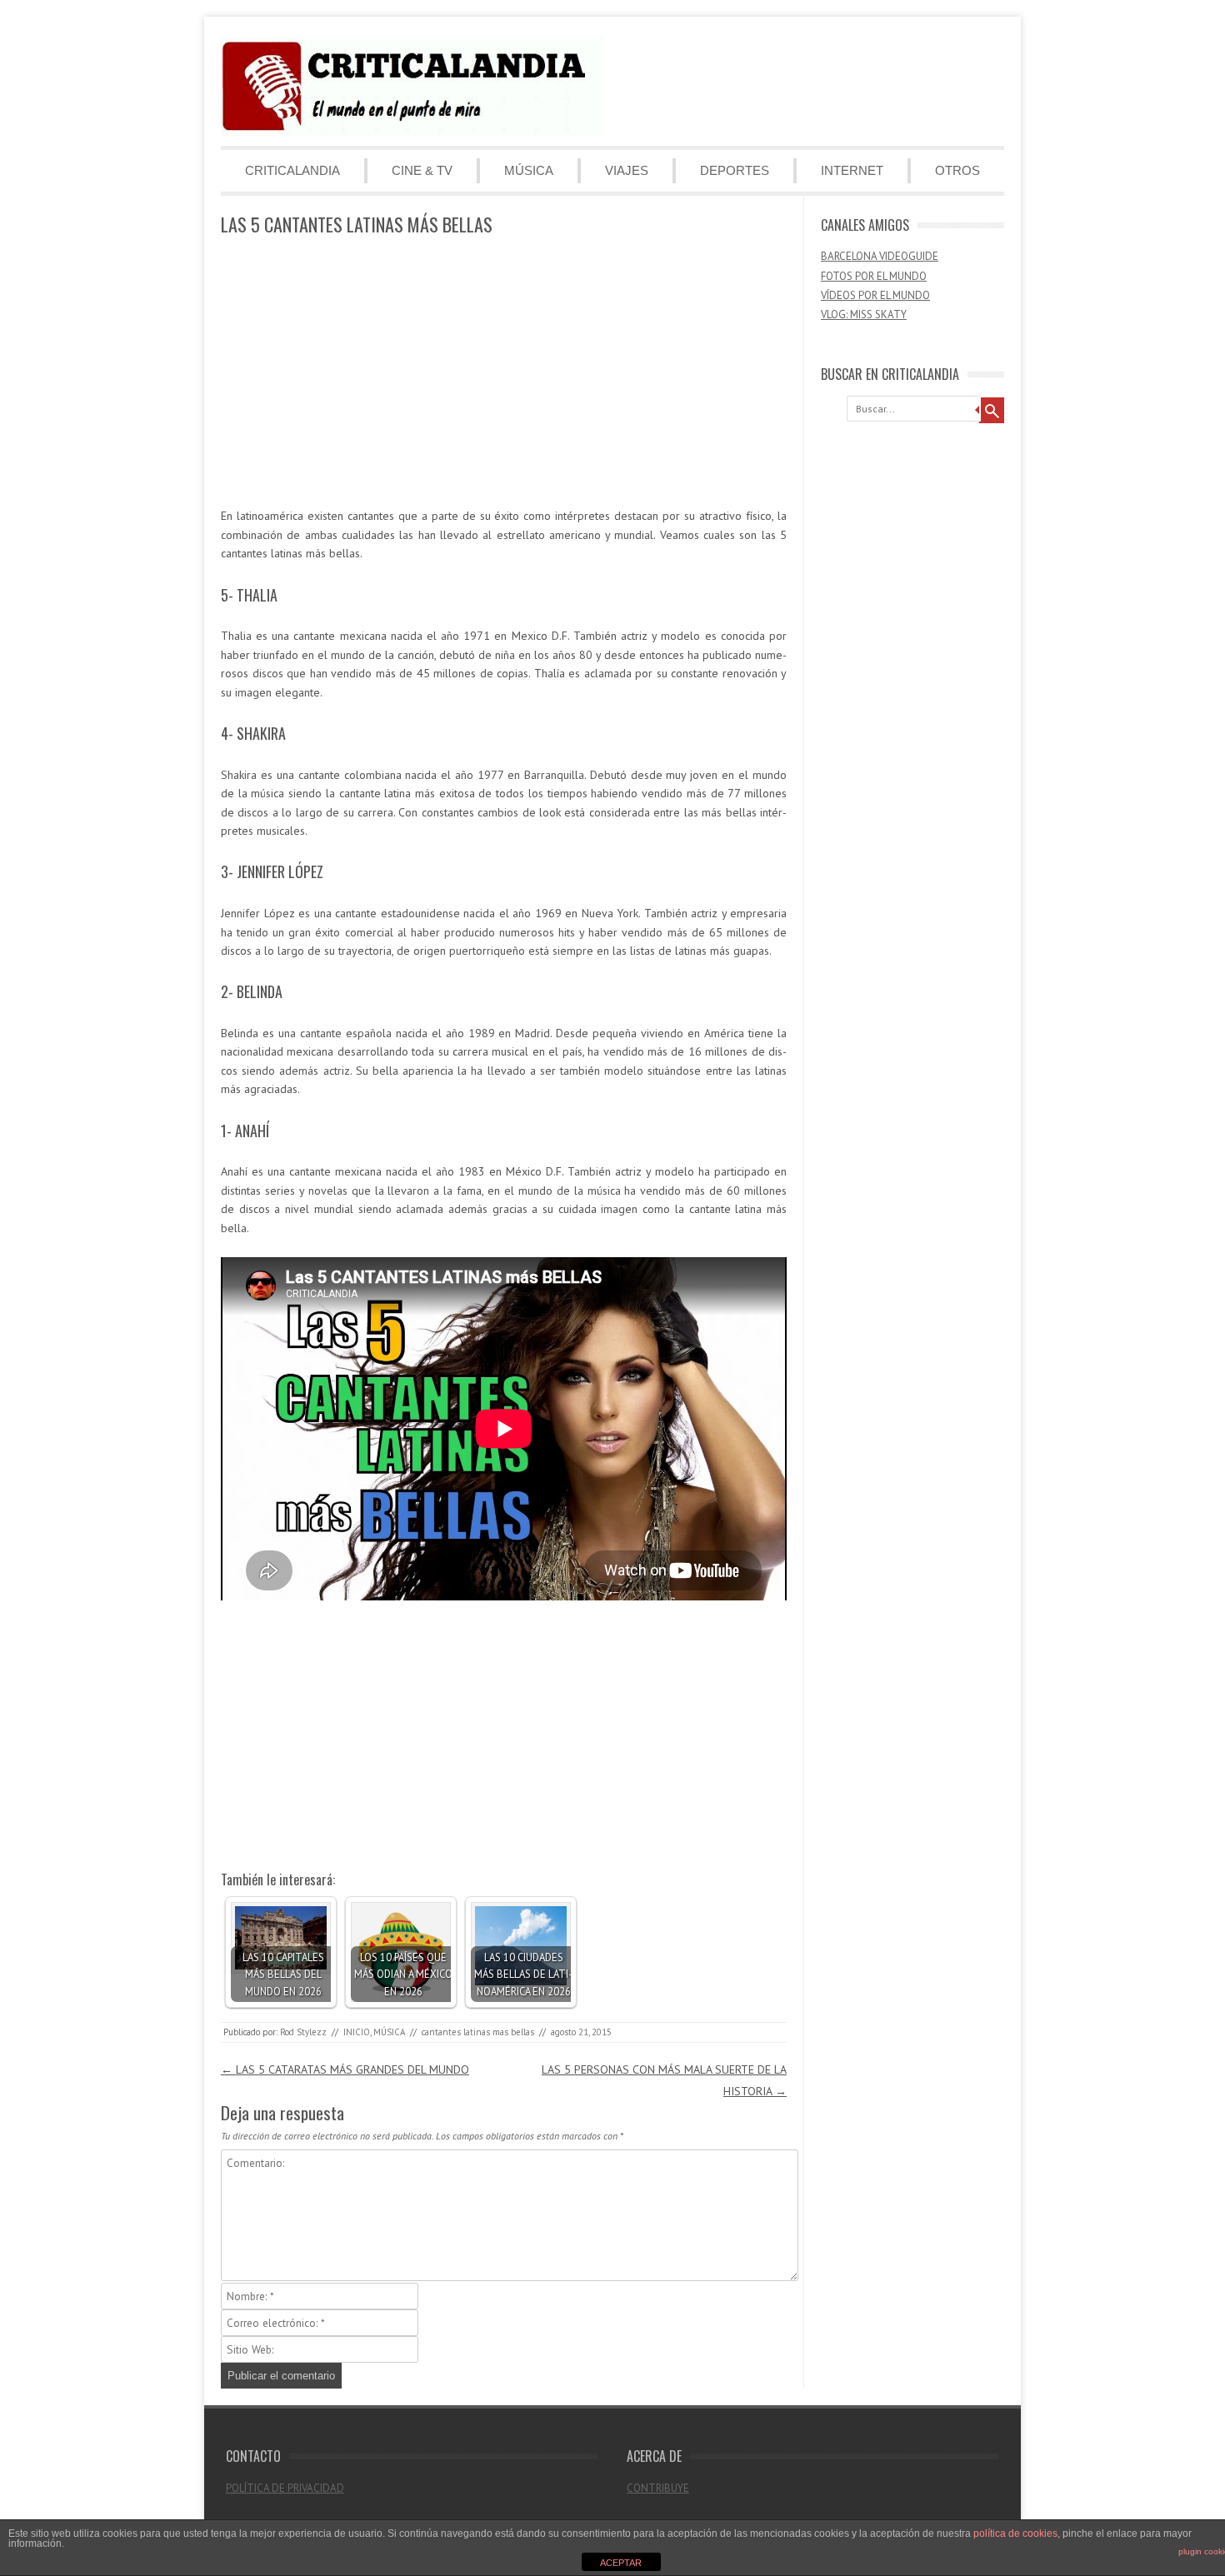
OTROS (957, 170)
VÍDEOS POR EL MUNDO (875, 295)
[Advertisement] (504, 372)
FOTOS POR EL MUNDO (874, 276)
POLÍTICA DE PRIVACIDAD (285, 2488)
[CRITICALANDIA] (412, 132)
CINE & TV (422, 170)
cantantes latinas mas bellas (478, 2032)
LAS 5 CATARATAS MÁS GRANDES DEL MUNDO (345, 2069)
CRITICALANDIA (292, 170)
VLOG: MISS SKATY (864, 315)
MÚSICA (529, 170)
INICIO (357, 2032)
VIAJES (627, 170)
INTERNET (852, 170)
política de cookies (1015, 2534)
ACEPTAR (621, 2563)
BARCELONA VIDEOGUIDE (880, 256)
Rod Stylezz (303, 2032)
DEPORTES (735, 170)
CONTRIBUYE (658, 2488)
